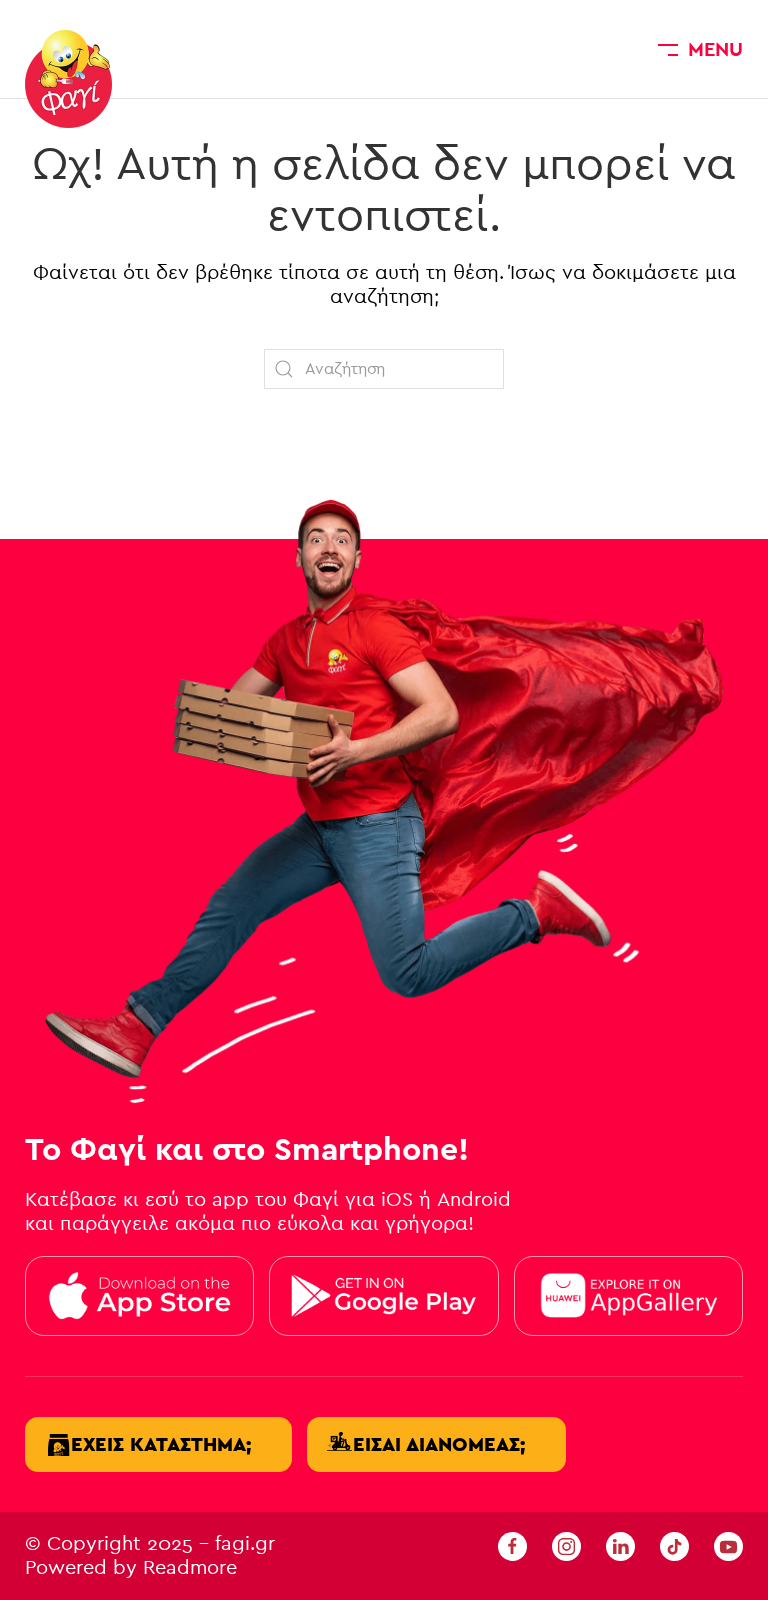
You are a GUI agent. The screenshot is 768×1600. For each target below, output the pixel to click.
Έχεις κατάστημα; (161, 1444)
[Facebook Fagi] (512, 1545)
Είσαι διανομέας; (439, 1444)
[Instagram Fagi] (566, 1545)
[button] (700, 49)
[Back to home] (68, 79)
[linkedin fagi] (620, 1545)
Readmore (190, 1567)
